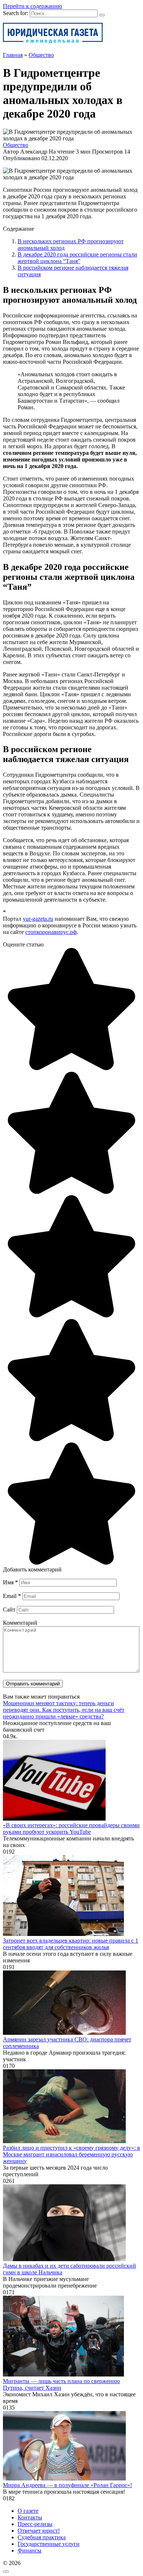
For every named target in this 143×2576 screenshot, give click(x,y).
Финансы (30, 2550)
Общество (16, 145)
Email (12, 1596)
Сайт (9, 1609)
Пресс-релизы (35, 2524)
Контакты (30, 2517)
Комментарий (20, 1623)
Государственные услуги (49, 2544)
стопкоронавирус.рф (51, 932)
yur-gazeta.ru (38, 919)
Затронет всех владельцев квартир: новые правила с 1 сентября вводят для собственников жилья (71, 1944)
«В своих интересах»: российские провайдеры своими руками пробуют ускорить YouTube (71, 1828)
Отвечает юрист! (39, 2531)
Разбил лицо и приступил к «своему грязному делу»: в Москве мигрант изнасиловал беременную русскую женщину (71, 2154)
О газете (28, 2511)
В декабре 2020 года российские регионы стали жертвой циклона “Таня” (77, 258)
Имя (10, 1582)
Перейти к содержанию (32, 6)
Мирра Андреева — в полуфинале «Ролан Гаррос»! (67, 2485)
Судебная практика (42, 2537)
